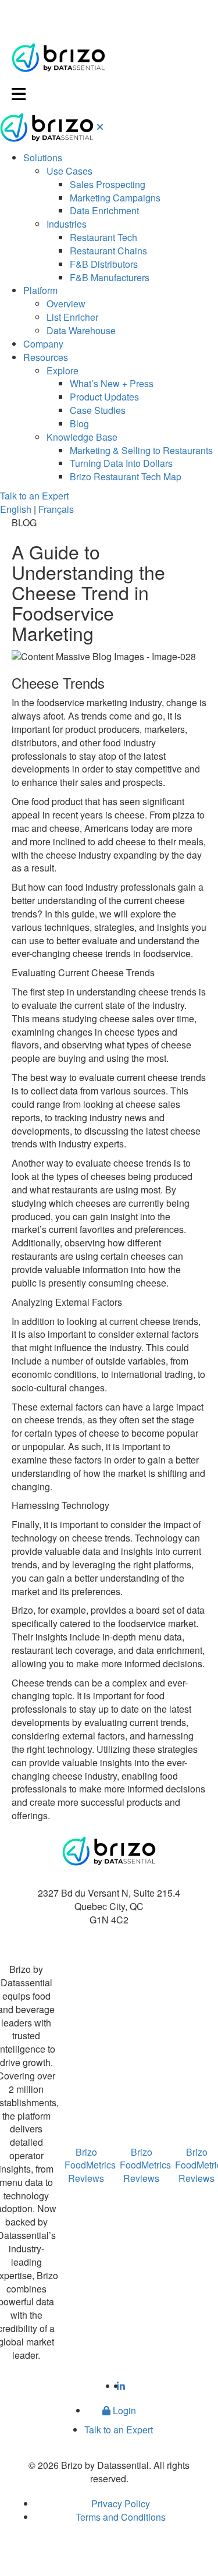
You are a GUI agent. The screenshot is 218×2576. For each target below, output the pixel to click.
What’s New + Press (112, 383)
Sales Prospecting (108, 184)
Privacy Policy (121, 2504)
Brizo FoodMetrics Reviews (90, 2165)
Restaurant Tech (103, 237)
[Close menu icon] (100, 127)
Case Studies (98, 410)
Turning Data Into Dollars (121, 463)
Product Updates (104, 397)
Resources (46, 357)
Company (43, 344)
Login (123, 2410)
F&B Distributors (104, 264)
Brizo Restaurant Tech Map (126, 476)
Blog (79, 424)
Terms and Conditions (121, 2517)
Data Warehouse (81, 330)
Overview (66, 304)
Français (56, 509)
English (16, 509)
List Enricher (72, 317)
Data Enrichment (104, 210)
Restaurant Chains (108, 251)
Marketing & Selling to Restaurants (141, 450)
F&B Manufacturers (110, 277)
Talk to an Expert (34, 496)
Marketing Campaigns (115, 198)
